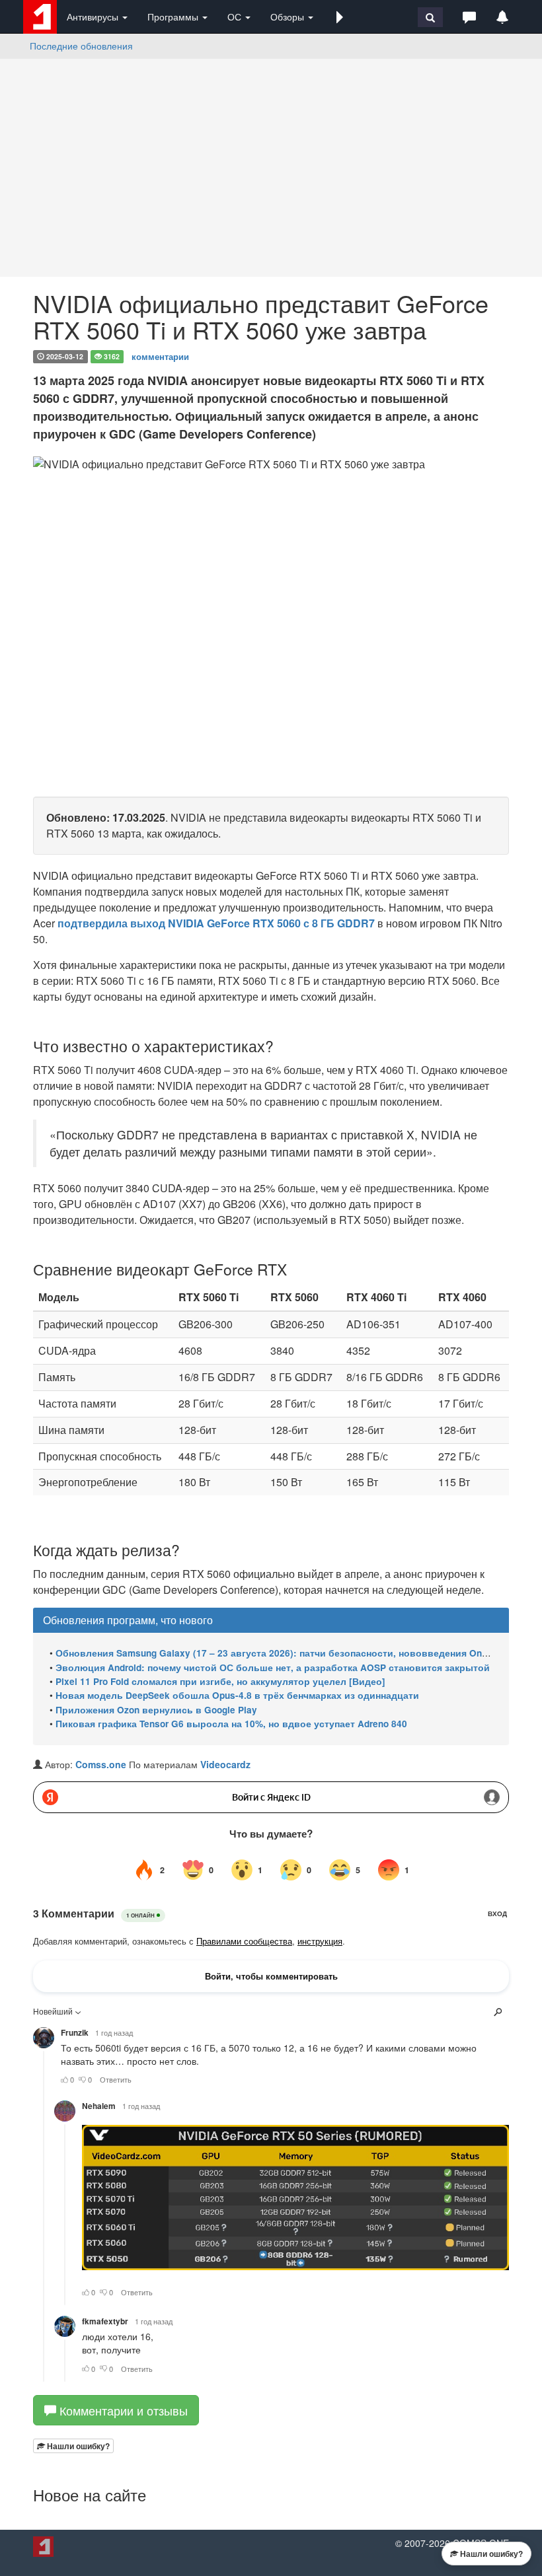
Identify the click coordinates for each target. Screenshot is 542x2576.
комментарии (160, 356)
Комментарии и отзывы (122, 2410)
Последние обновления (81, 46)
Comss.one (101, 1764)
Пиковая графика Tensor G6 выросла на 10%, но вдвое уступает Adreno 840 (231, 1724)
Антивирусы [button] (94, 17)
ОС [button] (236, 17)
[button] (340, 17)
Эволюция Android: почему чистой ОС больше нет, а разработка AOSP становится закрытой (273, 1667)
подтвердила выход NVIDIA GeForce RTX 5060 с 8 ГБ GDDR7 (216, 923)
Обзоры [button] (289, 17)
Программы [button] (174, 17)
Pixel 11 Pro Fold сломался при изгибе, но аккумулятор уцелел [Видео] (220, 1681)
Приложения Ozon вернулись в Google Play (156, 1710)
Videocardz (225, 1764)
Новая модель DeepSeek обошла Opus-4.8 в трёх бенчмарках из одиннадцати (237, 1695)
